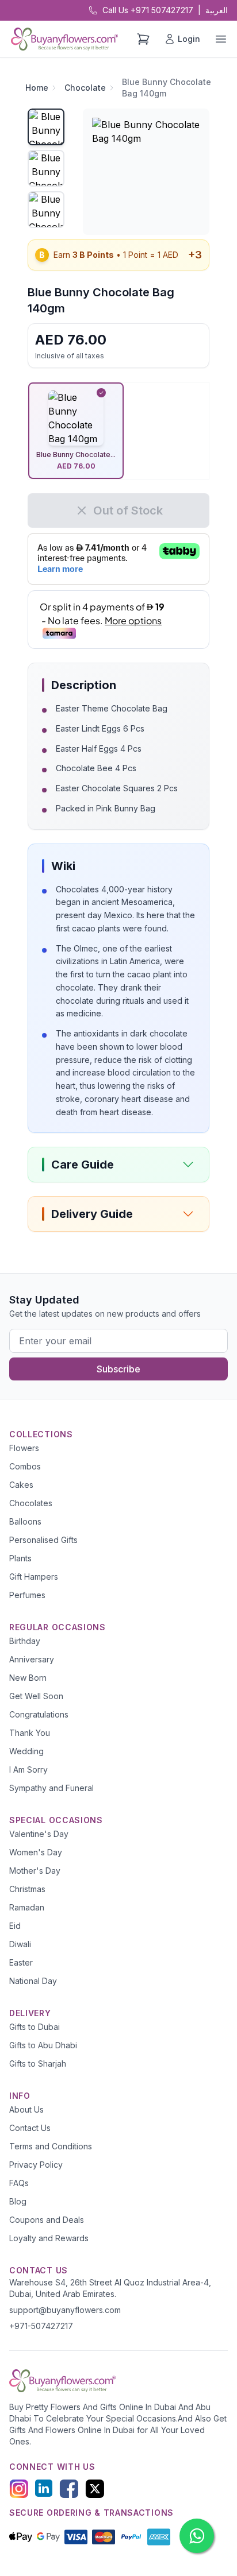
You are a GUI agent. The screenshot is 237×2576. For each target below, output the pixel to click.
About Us (26, 2109)
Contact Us (30, 2128)
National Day (33, 1981)
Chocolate (85, 88)
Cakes (21, 1485)
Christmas (27, 1889)
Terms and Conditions (51, 2146)
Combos (25, 1466)
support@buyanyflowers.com (65, 2310)
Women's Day (36, 1852)
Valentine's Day (39, 1834)
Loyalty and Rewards (49, 2238)
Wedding (26, 1751)
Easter (21, 1962)
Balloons (25, 1521)
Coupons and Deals (47, 2220)
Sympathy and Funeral (51, 1788)
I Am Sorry (28, 1769)
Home (37, 88)
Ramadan (27, 1907)
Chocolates (31, 1503)
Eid (15, 1926)
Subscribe (118, 1369)
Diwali (20, 1944)
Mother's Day (35, 1871)
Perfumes (27, 1595)
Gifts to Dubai (35, 2027)
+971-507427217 (41, 2326)
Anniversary (32, 1659)
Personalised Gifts (43, 1540)
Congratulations (39, 1714)
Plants (20, 1558)
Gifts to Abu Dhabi (43, 2045)
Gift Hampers (34, 1577)
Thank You (30, 1733)
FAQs (19, 2183)
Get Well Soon (36, 1696)
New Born (28, 1678)
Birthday (25, 1641)
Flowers (24, 1448)
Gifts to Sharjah (38, 2063)
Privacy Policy (36, 2165)
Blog (18, 2201)
